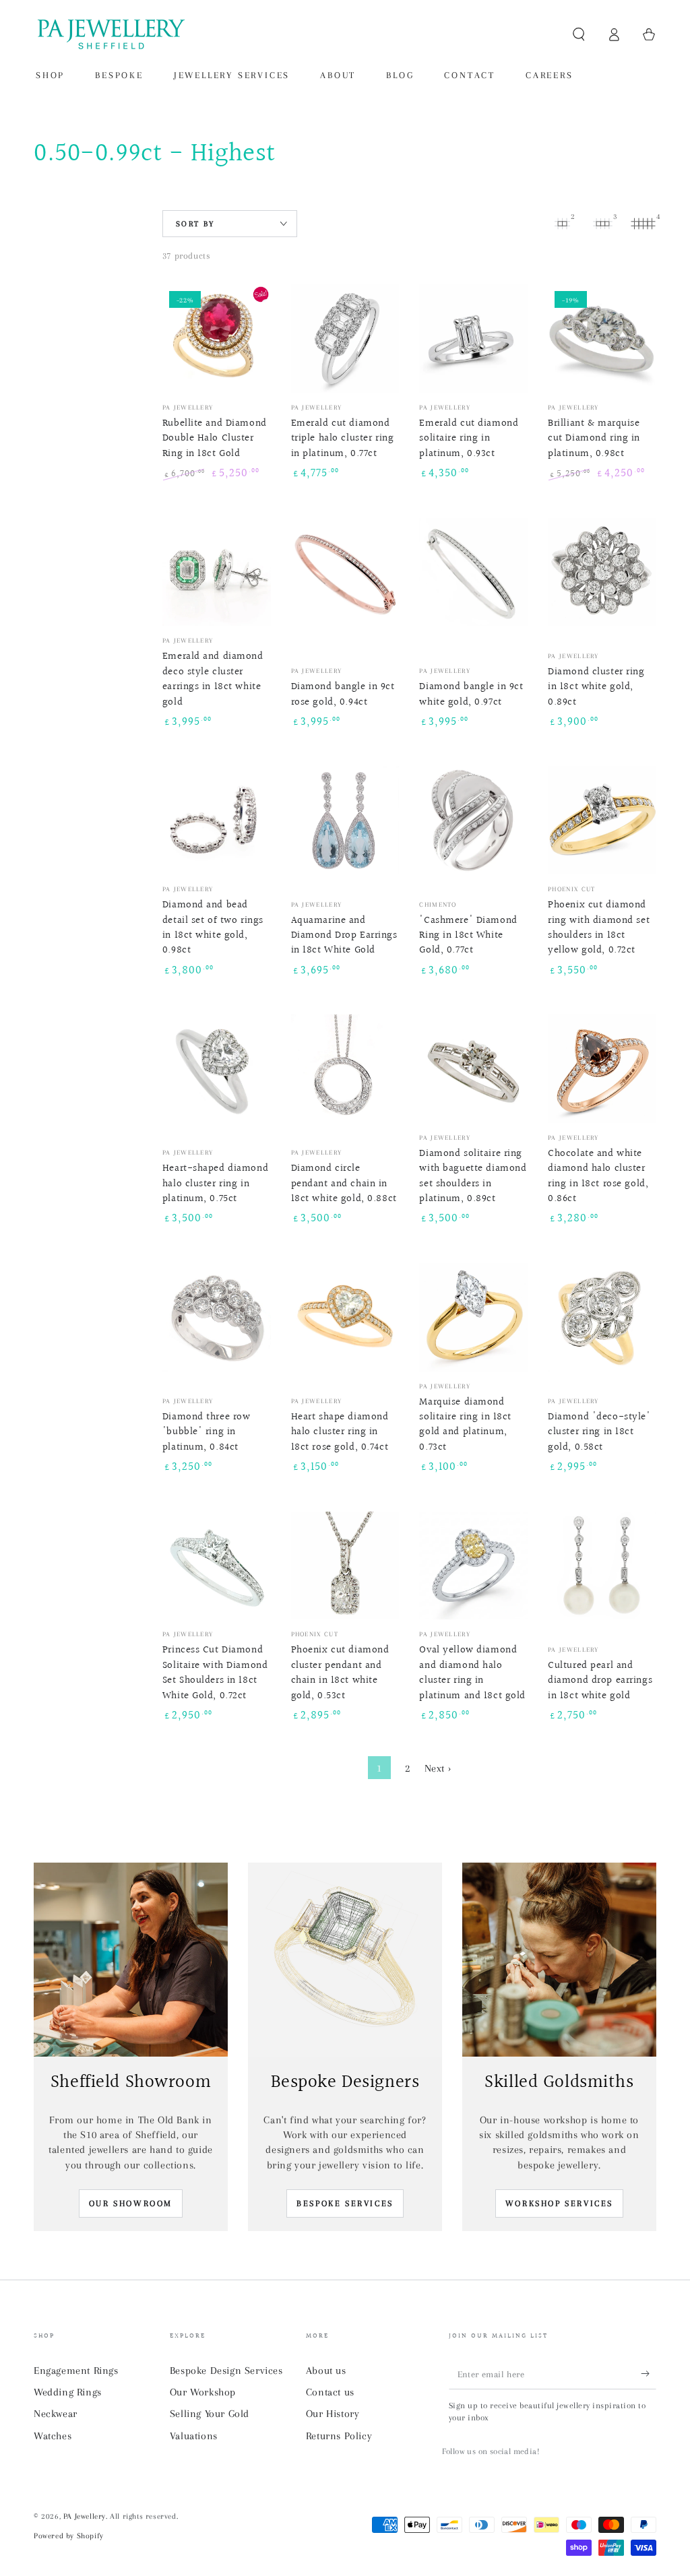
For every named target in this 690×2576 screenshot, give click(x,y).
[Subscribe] (649, 2374)
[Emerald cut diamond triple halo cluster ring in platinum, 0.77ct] (345, 339)
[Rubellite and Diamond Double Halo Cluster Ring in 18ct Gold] (217, 339)
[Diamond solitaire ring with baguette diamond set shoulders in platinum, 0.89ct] (473, 1069)
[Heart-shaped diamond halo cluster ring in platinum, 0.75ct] (217, 1069)
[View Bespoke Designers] (345, 1960)
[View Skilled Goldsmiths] (559, 1960)
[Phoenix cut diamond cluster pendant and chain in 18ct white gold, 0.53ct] (345, 1566)
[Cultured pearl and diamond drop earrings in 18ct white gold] (602, 1566)
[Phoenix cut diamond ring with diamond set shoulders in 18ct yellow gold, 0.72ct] (602, 820)
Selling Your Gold (210, 2414)
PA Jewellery (85, 2516)
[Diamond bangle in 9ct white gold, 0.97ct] (473, 572)
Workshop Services (559, 2203)
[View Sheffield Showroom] (131, 1960)
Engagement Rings (76, 2371)
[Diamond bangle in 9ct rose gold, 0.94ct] (345, 572)
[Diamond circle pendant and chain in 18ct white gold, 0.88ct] (345, 1069)
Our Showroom (131, 2203)
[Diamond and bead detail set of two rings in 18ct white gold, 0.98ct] (217, 820)
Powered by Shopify (69, 2536)
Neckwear (56, 2414)
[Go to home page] (110, 34)
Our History (333, 2414)
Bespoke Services (345, 2203)
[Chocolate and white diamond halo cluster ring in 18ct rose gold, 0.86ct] (602, 1069)
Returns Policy (339, 2436)
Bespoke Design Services (226, 2371)
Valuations (194, 2436)
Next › (438, 1768)
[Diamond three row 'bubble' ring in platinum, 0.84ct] (217, 1317)
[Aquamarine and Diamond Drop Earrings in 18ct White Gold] (345, 820)
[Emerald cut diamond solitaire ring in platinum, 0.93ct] (473, 339)
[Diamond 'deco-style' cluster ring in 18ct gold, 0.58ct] (602, 1317)
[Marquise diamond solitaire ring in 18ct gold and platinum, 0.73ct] (473, 1317)
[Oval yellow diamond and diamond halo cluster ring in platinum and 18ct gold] (473, 1566)
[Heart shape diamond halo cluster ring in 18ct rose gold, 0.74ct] (345, 1317)
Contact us (330, 2392)
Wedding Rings (68, 2392)
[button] (579, 34)
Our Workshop (203, 2392)
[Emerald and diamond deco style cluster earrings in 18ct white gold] (217, 572)
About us (326, 2371)
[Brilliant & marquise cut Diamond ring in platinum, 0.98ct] (602, 339)
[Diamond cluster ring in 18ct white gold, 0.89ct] (602, 572)
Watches (53, 2436)
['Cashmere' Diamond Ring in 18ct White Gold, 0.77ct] (473, 820)
